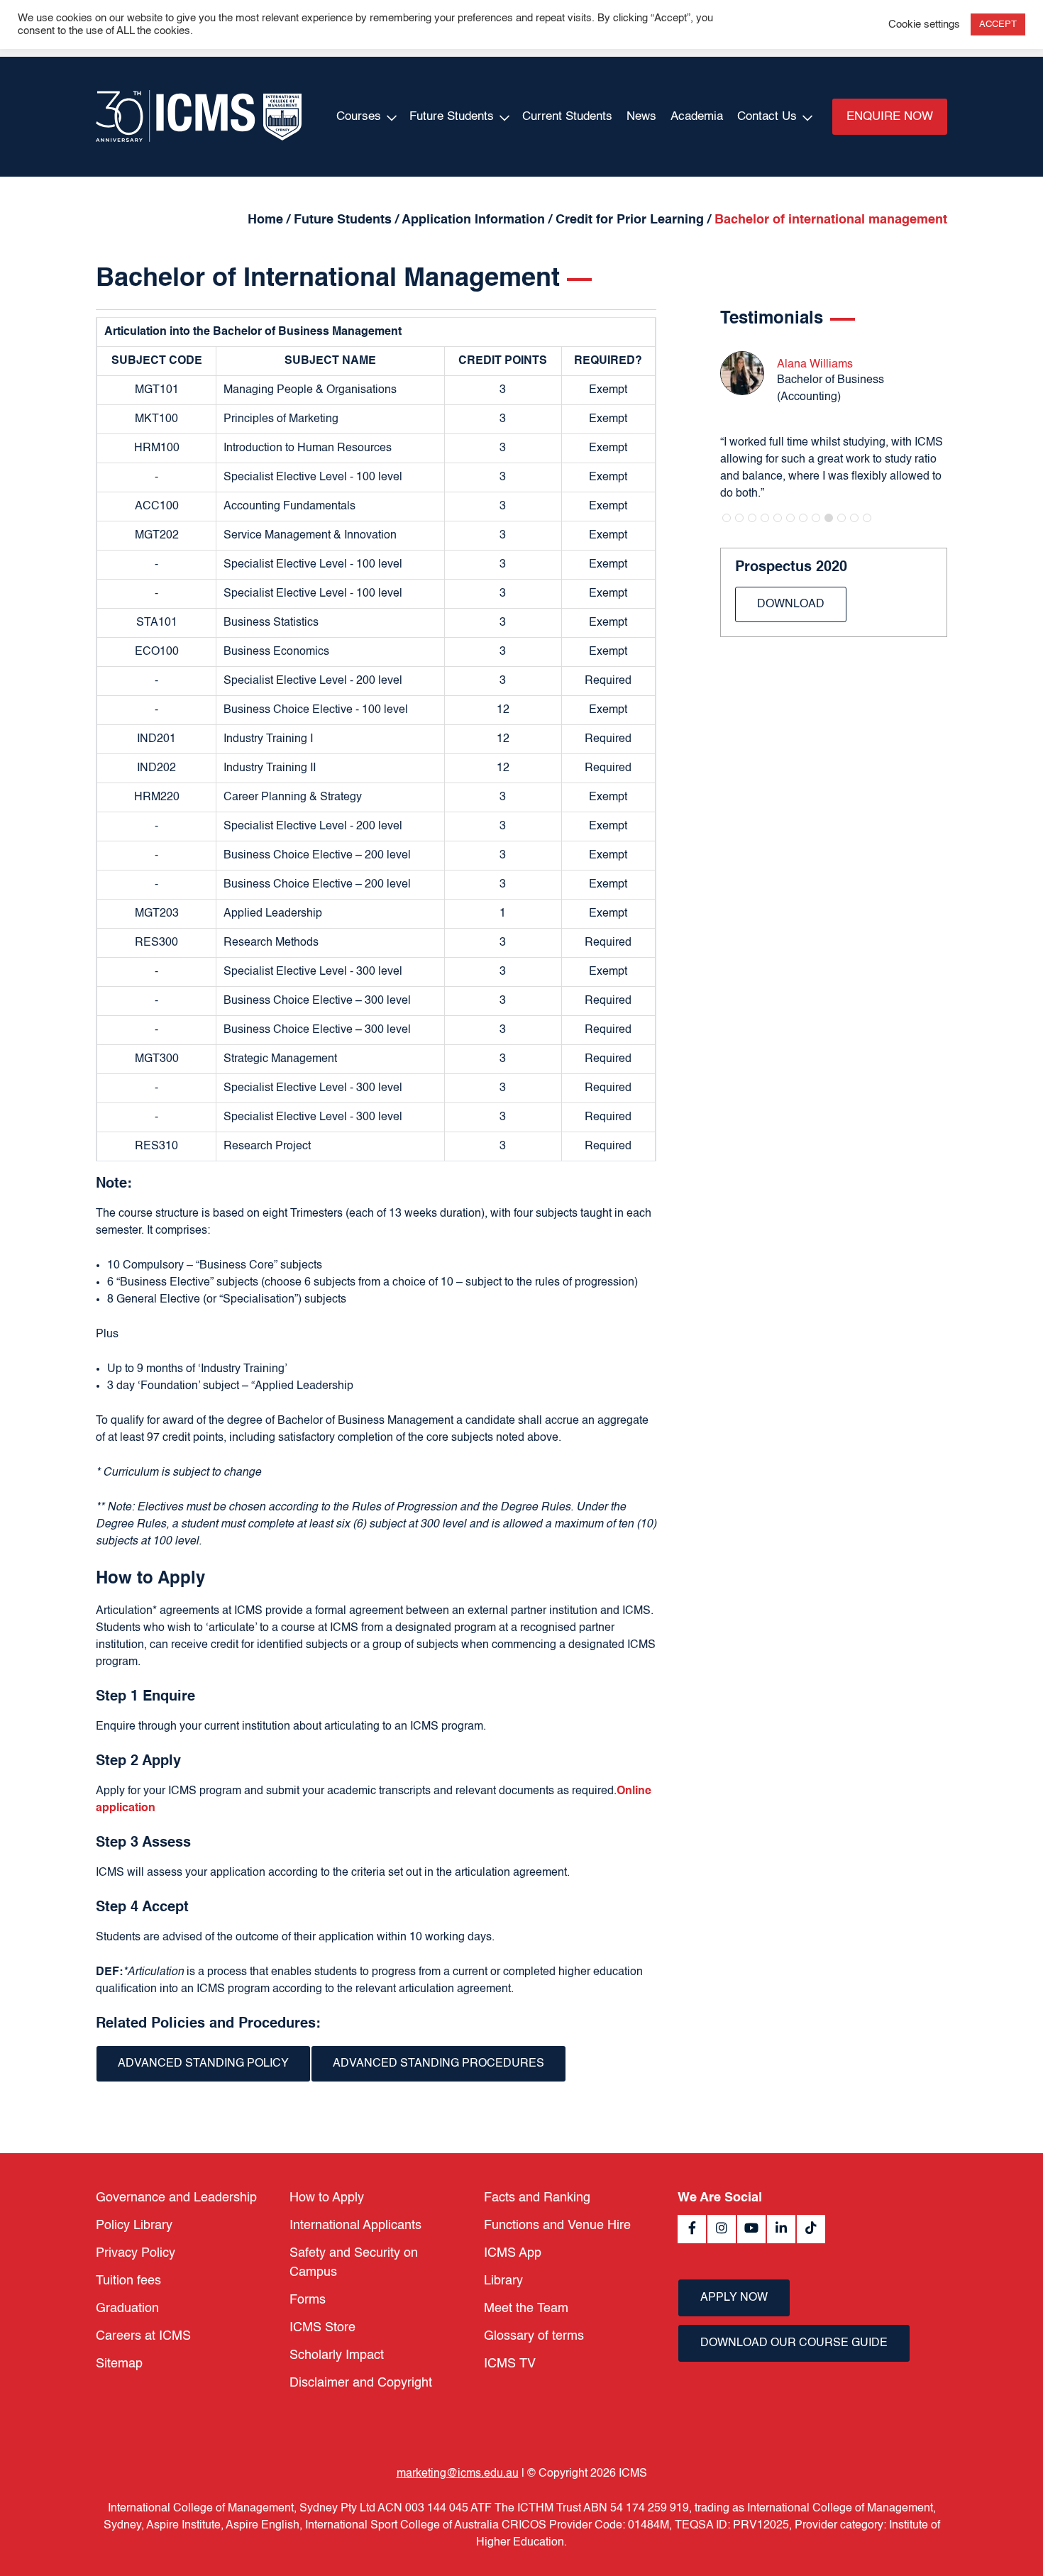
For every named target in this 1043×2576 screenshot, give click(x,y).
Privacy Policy (136, 2253)
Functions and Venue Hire (557, 2226)
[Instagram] (722, 2229)
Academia (697, 117)
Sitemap (119, 2364)
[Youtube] (751, 2229)
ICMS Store (322, 2328)
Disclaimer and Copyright (361, 2383)
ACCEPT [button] (998, 24)
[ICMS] (199, 117)
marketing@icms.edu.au (458, 2474)
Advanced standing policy (203, 2064)
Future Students (452, 117)
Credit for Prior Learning (630, 220)
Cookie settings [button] (924, 25)
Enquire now (890, 117)
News (641, 117)
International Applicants (355, 2226)
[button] (727, 518)
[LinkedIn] (781, 2229)
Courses (359, 117)
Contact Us (767, 117)
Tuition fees (128, 2281)
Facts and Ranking (537, 2198)
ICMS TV (510, 2364)
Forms (308, 2300)
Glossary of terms (534, 2336)
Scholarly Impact (337, 2355)
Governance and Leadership (176, 2198)
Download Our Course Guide (794, 2343)
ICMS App (513, 2253)
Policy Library (134, 2226)
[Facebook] (692, 2229)
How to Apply (327, 2198)
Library (503, 2281)
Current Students (567, 117)
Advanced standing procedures (438, 2064)
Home (265, 220)
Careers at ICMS (143, 2336)
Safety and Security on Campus (354, 2263)
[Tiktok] (811, 2229)
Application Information (473, 220)
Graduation (127, 2309)
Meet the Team (526, 2309)
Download (791, 604)
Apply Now (734, 2298)
